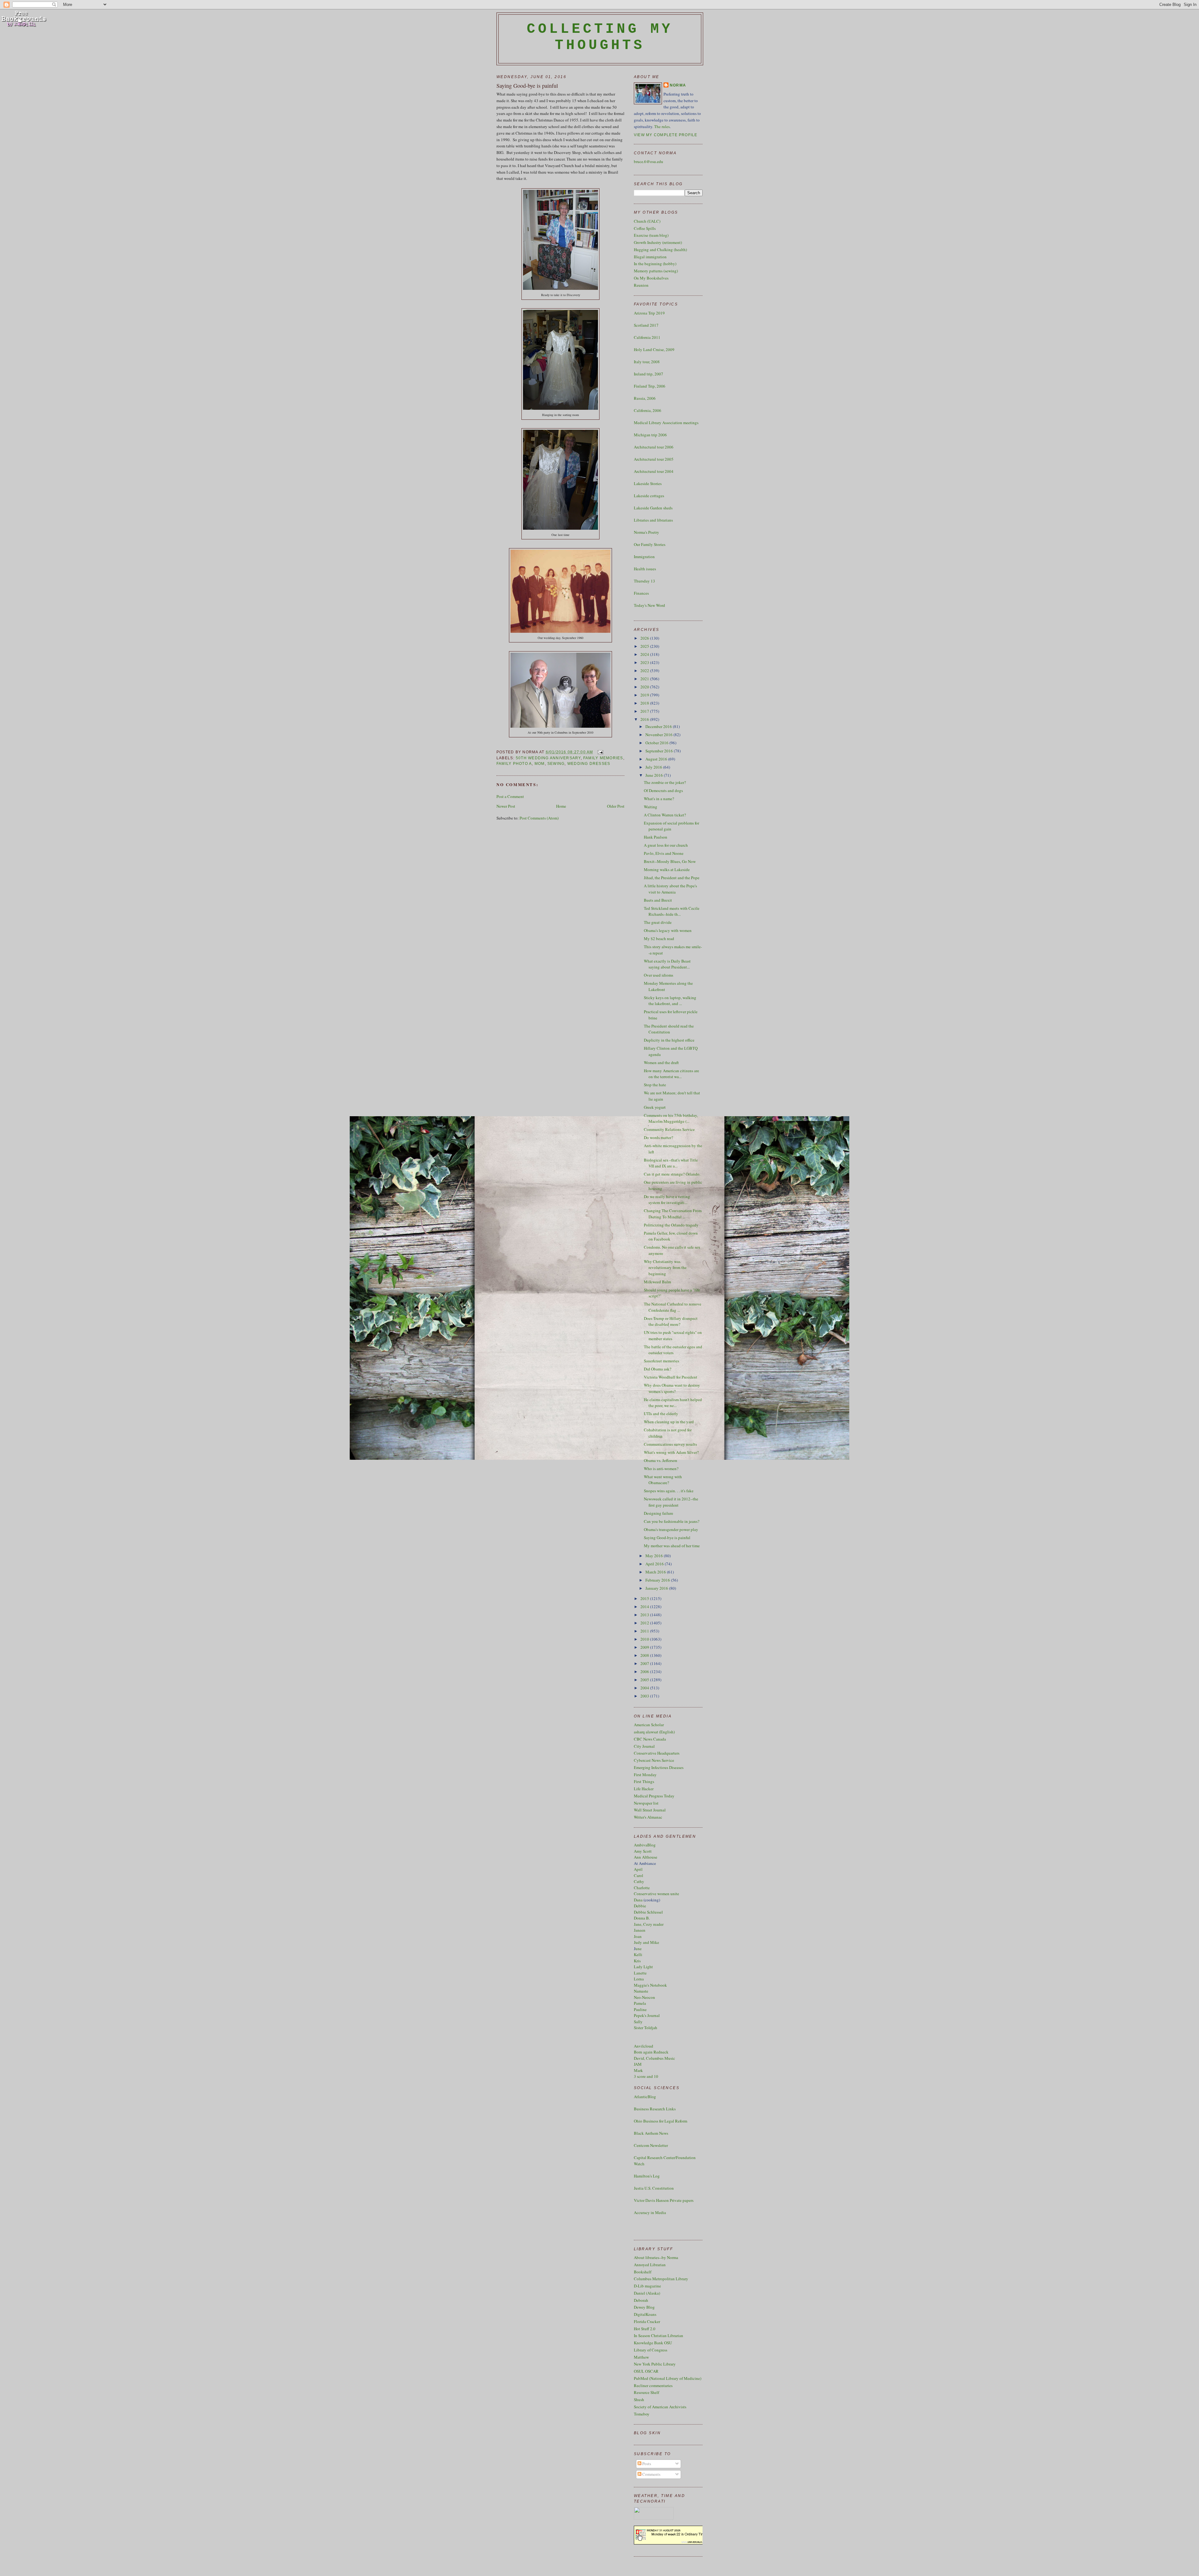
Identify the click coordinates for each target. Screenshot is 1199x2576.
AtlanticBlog (645, 2097)
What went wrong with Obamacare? (663, 1480)
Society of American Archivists (660, 2407)
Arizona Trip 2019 (649, 313)
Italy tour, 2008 (647, 362)
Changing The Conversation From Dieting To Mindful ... (673, 1214)
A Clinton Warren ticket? (665, 815)
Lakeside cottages (649, 496)
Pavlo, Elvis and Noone (664, 853)
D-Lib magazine (647, 2286)
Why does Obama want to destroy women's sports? (672, 1388)
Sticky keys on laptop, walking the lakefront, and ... (670, 1001)
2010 (645, 1639)
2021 (645, 679)
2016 (645, 719)
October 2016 (657, 743)
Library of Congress (651, 2350)
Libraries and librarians (653, 520)
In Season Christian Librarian (659, 2336)
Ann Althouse (646, 1857)
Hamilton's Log (647, 2176)
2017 (645, 711)
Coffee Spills (645, 228)
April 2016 (655, 1564)
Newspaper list (646, 1803)
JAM (638, 2064)
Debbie (640, 1906)
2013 (645, 1615)
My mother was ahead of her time (672, 1546)
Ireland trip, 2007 (649, 374)
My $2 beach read (659, 939)
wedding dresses (589, 764)
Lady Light (643, 1967)
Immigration (644, 557)
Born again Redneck (651, 2052)
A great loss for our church (666, 845)
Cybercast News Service (654, 1760)
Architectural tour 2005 (654, 459)
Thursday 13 (644, 581)
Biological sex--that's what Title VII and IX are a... (671, 1163)
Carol (639, 1875)
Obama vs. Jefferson (661, 1460)
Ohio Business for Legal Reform (661, 2121)
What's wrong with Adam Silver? (671, 1452)
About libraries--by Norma (656, 2257)
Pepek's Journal (647, 2015)
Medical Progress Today (654, 1796)
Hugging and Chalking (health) (660, 250)
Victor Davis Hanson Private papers (664, 2200)
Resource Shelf (646, 2392)
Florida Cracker (647, 2321)
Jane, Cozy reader (649, 1924)
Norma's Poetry (646, 532)
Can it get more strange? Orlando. (672, 1174)
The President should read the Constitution (669, 1029)
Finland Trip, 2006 (650, 386)
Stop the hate (655, 1085)
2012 (645, 1623)
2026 (645, 638)
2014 (645, 1607)
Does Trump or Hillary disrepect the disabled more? (671, 1321)
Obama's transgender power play (671, 1529)
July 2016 (654, 767)
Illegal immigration (650, 257)
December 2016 (659, 726)
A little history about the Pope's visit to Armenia (670, 889)
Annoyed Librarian (650, 2265)
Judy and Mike (646, 1942)
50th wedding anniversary (548, 758)
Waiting (651, 807)
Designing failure (659, 1513)
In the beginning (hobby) (655, 264)
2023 (645, 662)
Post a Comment (510, 796)
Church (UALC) (647, 221)
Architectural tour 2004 (654, 471)
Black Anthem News (651, 2133)
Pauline (640, 2009)
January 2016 (657, 1588)
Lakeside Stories (648, 483)
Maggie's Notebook (650, 1985)
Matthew (641, 2357)
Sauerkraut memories (661, 1361)
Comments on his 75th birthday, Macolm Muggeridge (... (671, 1118)
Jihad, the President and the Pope (672, 878)
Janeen (640, 1930)
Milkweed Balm (657, 1282)
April (638, 1869)
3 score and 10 (646, 2076)
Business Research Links (655, 2109)
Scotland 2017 (646, 325)
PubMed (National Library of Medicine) (668, 2378)
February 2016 (658, 1580)
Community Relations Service (669, 1129)
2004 (645, 1688)
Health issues (645, 569)
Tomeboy (642, 2414)
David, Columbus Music (654, 2058)
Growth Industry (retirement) (658, 242)
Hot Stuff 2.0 (645, 2329)
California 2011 (647, 337)
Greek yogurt (655, 1107)
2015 (645, 1598)
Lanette (640, 1973)
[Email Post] (599, 752)
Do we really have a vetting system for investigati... (667, 1200)
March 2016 (656, 1572)
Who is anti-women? (661, 1469)
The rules (662, 126)
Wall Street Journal (650, 1810)
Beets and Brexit (658, 900)
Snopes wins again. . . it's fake (669, 1491)
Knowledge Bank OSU (653, 2343)
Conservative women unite (656, 1894)
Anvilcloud (644, 2046)
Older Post (616, 806)
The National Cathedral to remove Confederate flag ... (673, 1307)
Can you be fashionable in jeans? (672, 1521)
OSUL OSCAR (646, 2371)
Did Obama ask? (658, 1369)
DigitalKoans (645, 2314)
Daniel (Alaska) (647, 2293)
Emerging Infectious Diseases (659, 1767)
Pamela (640, 2003)
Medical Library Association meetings (666, 423)
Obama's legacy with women (668, 930)
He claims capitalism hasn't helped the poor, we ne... (673, 1403)
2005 (645, 1680)
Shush (639, 2400)
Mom (540, 764)
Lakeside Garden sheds (653, 508)
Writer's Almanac (648, 1817)
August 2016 (657, 759)
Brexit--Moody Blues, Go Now (670, 861)
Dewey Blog (644, 2307)
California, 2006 (648, 410)
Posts (646, 2464)
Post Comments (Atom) (539, 818)
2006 (645, 1672)
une (639, 1949)
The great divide (658, 922)
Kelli (638, 1954)
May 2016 (655, 1556)
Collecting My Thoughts (600, 37)
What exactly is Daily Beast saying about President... (667, 964)
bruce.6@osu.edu (649, 161)
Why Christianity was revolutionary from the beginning (665, 1268)
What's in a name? (659, 799)
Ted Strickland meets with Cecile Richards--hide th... (672, 911)
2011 (645, 1631)
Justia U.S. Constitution (654, 2188)
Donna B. (642, 1918)
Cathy (639, 1881)
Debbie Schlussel (648, 1912)
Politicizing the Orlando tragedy (671, 1225)
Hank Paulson (656, 837)
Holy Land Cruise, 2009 (654, 349)
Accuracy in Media (650, 2212)
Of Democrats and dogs (663, 790)
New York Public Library (655, 2364)
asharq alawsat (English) (654, 1732)
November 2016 (659, 735)
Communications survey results (670, 1444)
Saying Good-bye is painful (527, 86)
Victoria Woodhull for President (671, 1377)
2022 (645, 671)
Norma (678, 85)
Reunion (641, 285)
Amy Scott (643, 1851)
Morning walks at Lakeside (667, 869)
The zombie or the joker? (665, 782)
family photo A (514, 764)
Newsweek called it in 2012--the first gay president (671, 1502)
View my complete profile (666, 135)
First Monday (645, 1775)
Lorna (639, 1979)
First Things (644, 1781)
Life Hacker (644, 1789)
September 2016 (660, 751)
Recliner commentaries (653, 2385)
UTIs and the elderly (661, 1414)
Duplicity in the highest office (669, 1040)
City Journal (644, 1746)
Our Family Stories (650, 544)
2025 (645, 646)
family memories (603, 758)
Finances (641, 593)
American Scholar (649, 1725)
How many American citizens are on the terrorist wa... (671, 1074)
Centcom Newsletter (651, 2145)
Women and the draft (661, 1063)
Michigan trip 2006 (650, 435)
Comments (651, 2474)
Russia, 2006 (645, 398)
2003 (645, 1696)
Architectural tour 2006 (654, 447)
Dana (638, 1900)
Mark (638, 2070)
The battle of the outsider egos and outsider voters (673, 1350)
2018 (645, 703)
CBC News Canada (650, 1739)
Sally (638, 2022)
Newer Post (506, 806)
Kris (637, 1961)
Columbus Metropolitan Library (661, 2279)
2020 (645, 687)
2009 (645, 1647)
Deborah (641, 2300)
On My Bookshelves (651, 278)
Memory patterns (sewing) (656, 271)
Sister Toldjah (646, 2028)
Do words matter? (659, 1137)
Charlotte (642, 1888)
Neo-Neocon (644, 1997)
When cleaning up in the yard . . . (672, 1422)
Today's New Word (649, 605)
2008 (645, 1655)
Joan (638, 1936)
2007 (645, 1663)
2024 (645, 654)
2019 (645, 695)
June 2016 (655, 775)
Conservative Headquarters (657, 1753)
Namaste (641, 1991)
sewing (556, 764)
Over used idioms (659, 975)
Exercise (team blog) (651, 235)
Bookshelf (643, 2272)
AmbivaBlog (645, 1845)
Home (561, 806)
